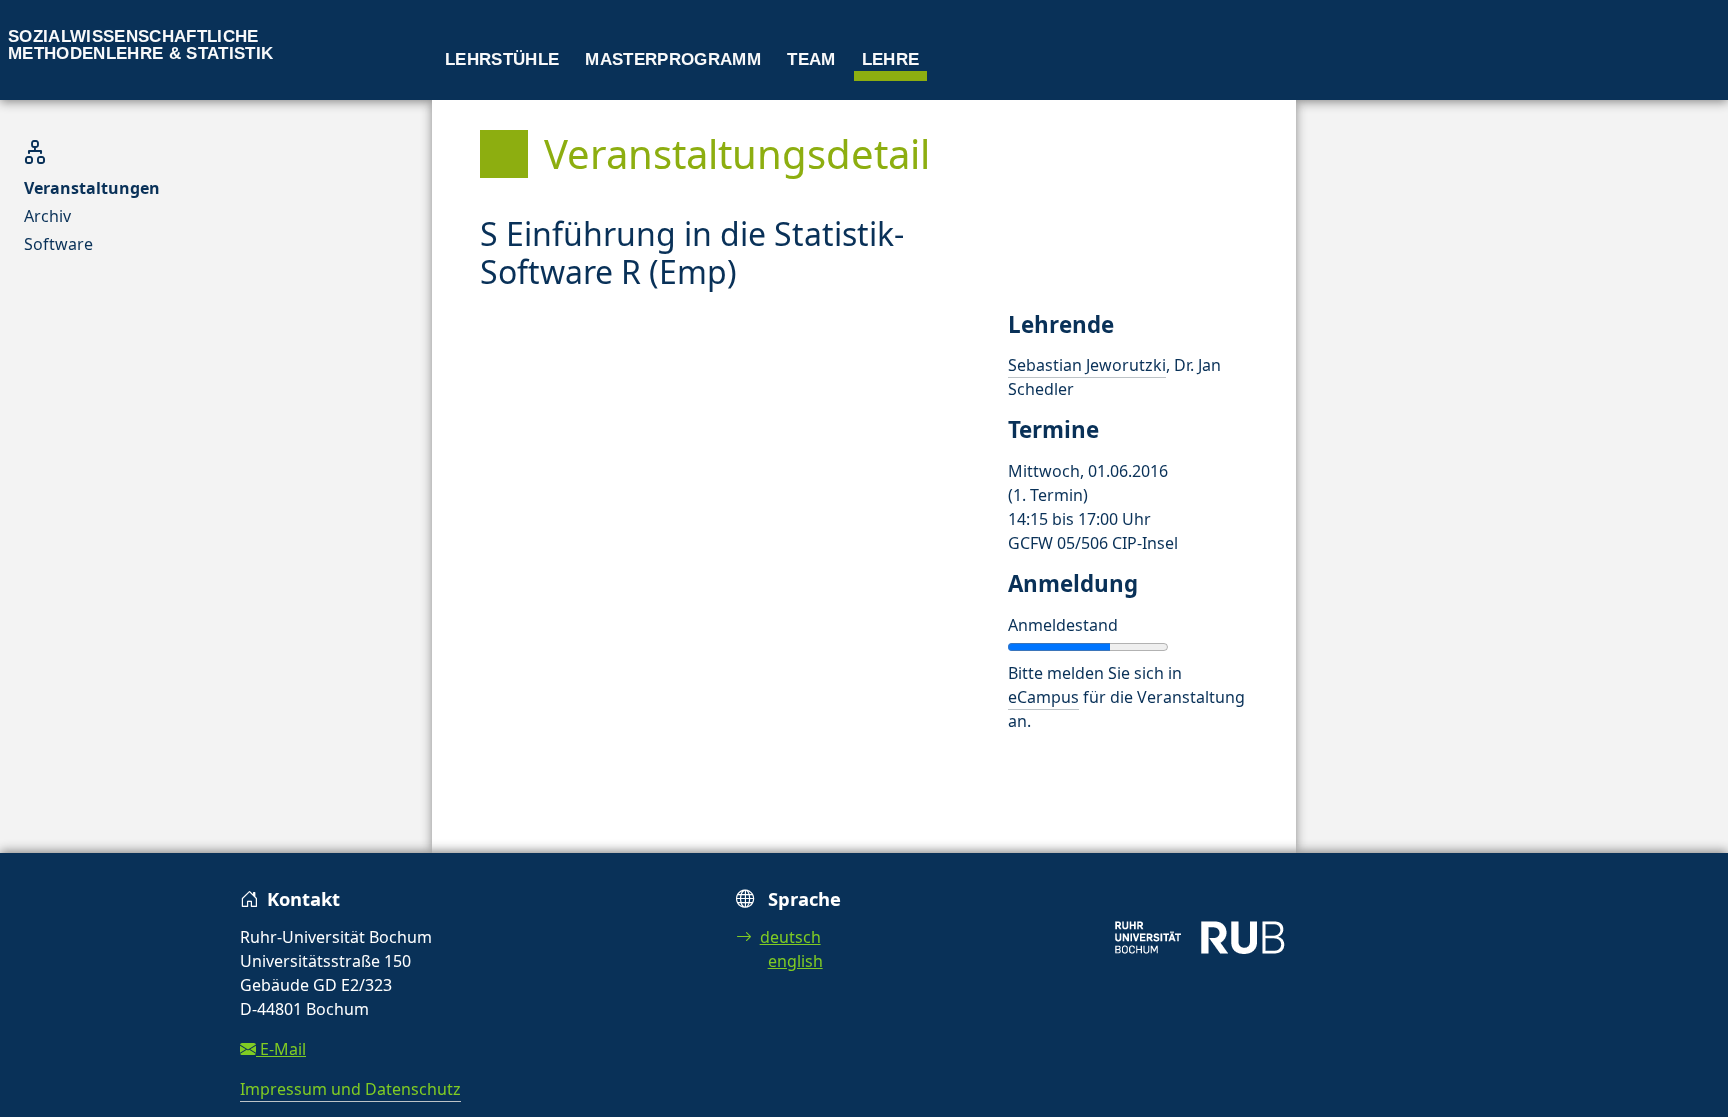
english (795, 961)
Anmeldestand (1063, 625)
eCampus (1043, 697)
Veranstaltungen (92, 188)
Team (811, 59)
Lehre (891, 59)
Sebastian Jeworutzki (1087, 365)
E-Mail (281, 1049)
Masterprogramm (673, 59)
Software (58, 244)
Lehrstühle (502, 59)
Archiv (47, 216)
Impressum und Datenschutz (350, 1089)
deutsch (790, 937)
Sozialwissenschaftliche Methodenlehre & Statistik (141, 45)
